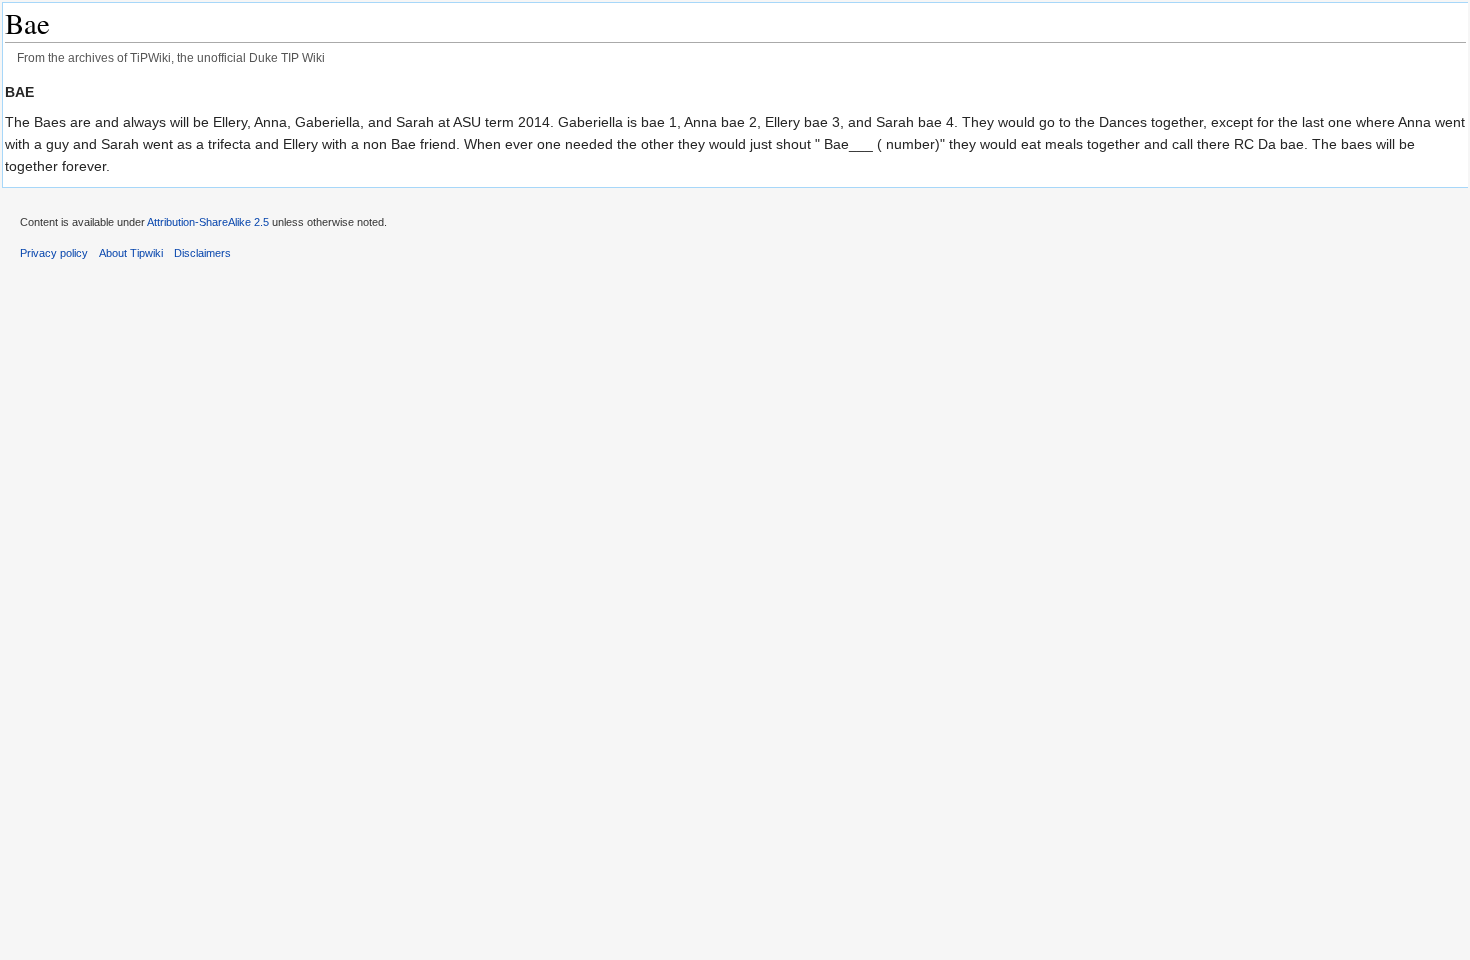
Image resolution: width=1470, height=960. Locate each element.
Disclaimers (202, 253)
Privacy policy (54, 253)
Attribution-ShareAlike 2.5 (208, 222)
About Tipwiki (131, 253)
